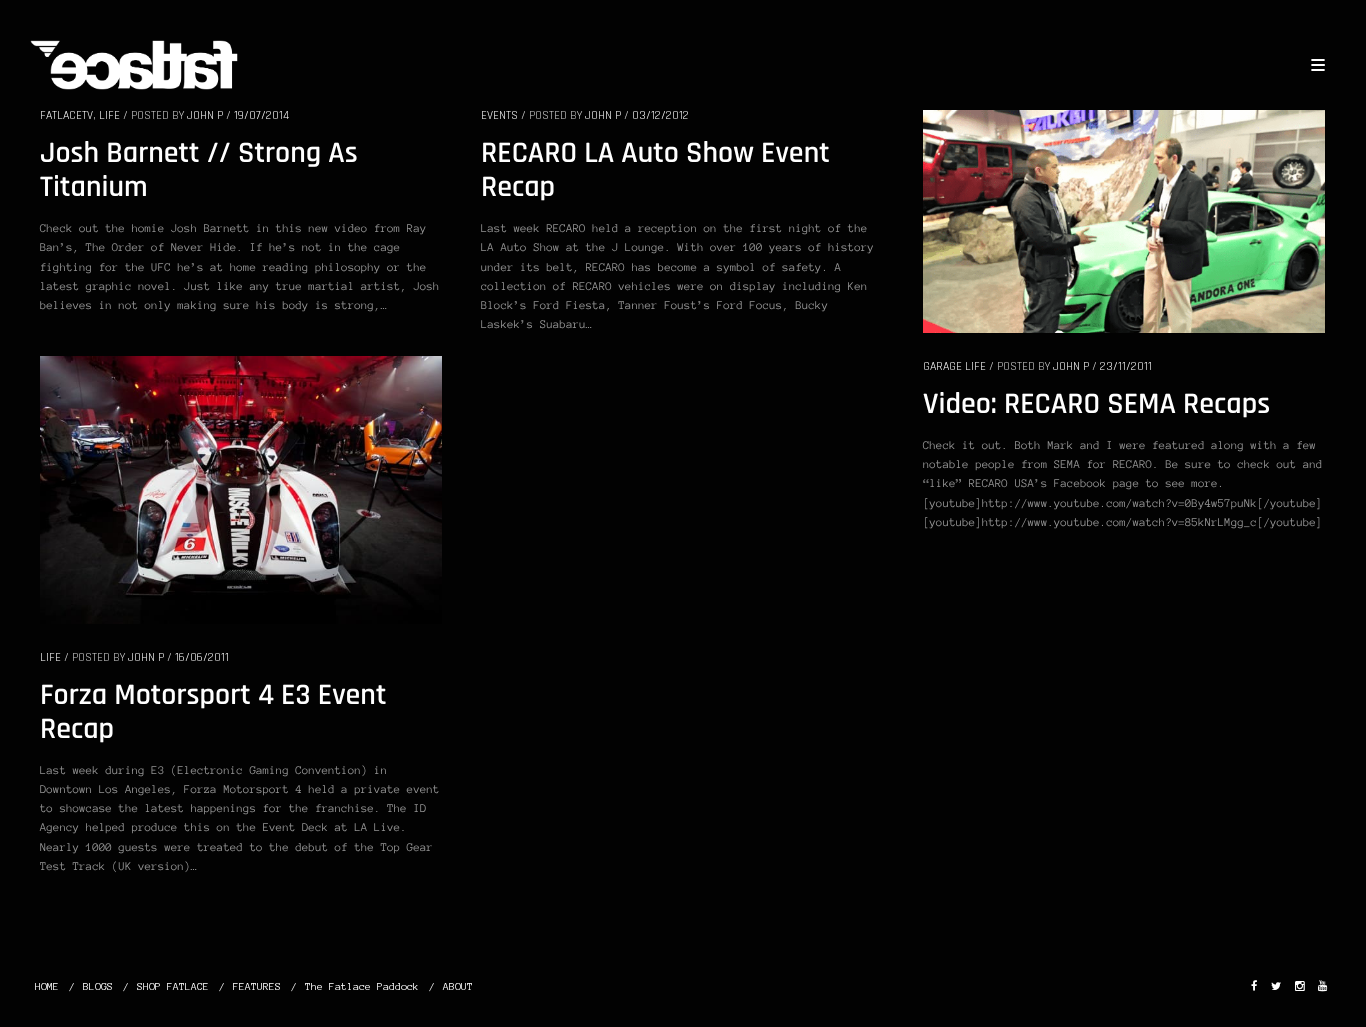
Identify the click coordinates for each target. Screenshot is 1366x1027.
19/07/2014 (261, 115)
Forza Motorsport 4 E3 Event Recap (213, 713)
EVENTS (499, 115)
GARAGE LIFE (954, 366)
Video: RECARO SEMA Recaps (1096, 405)
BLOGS (98, 986)
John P (205, 115)
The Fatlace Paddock (362, 986)
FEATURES (257, 986)
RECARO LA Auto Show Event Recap (655, 171)
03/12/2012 (660, 115)
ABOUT (458, 986)
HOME (47, 986)
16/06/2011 (202, 657)
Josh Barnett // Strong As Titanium (199, 171)
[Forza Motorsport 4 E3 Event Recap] (241, 489)
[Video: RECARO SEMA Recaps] (1124, 220)
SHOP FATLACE (173, 986)
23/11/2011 (1126, 366)
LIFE (109, 115)
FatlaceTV (66, 115)
